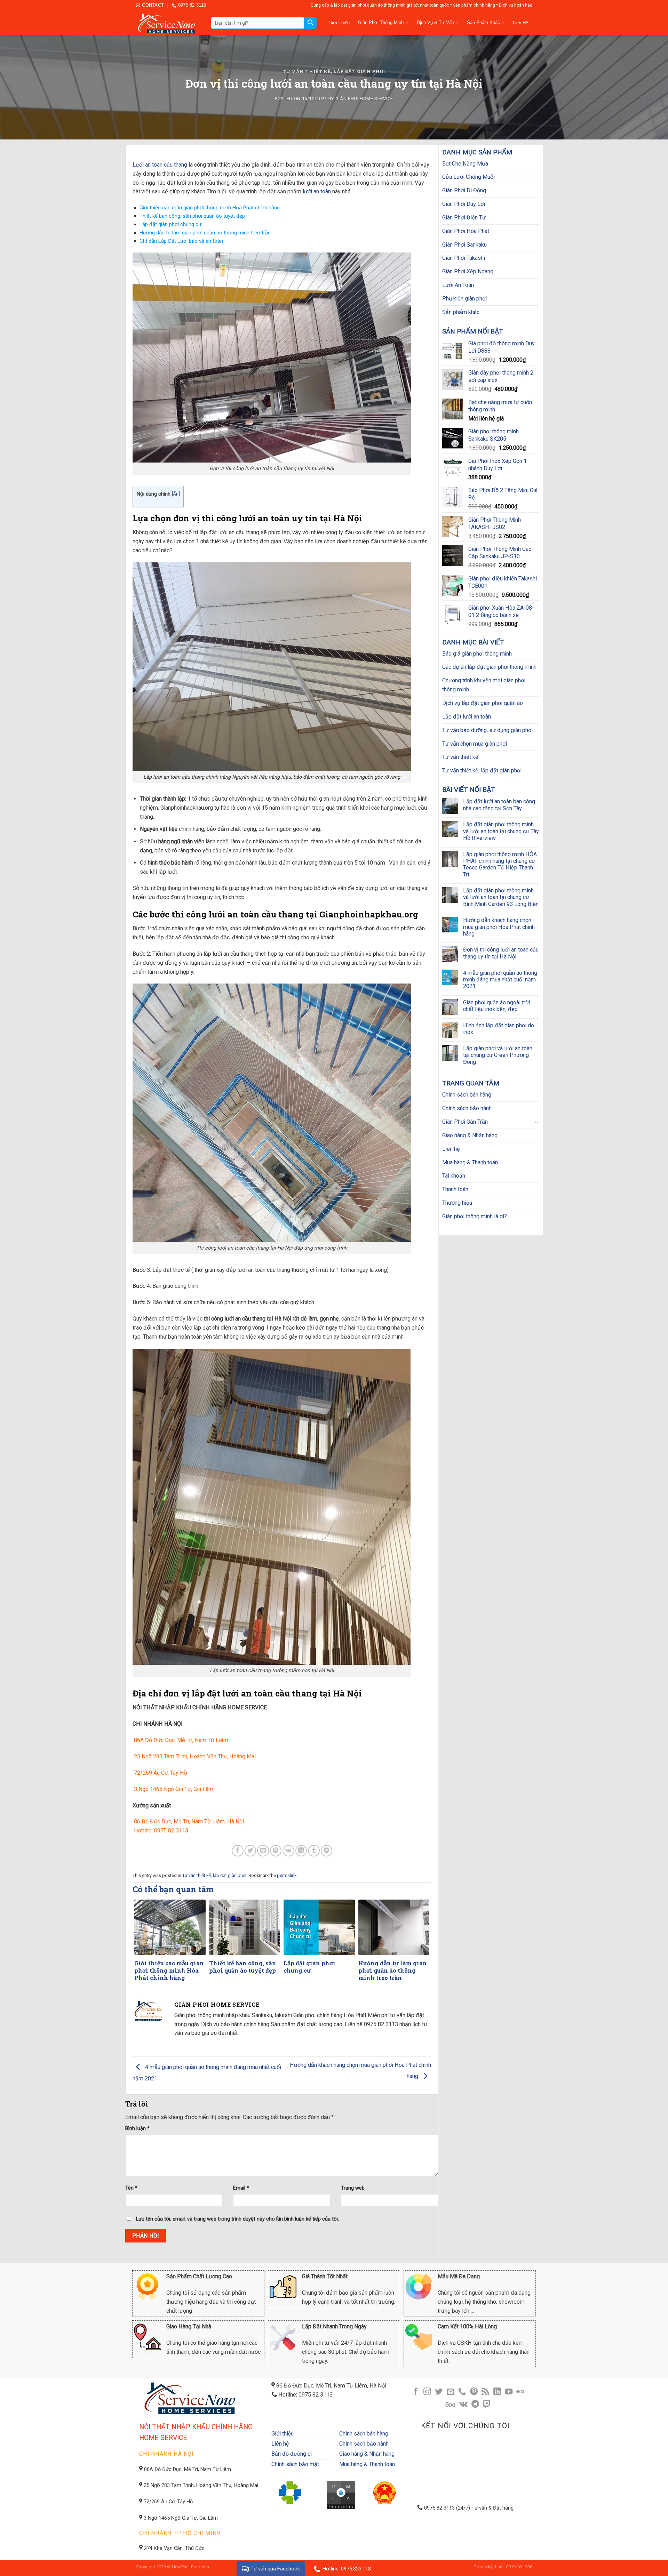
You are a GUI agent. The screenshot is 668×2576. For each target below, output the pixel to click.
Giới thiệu (283, 2434)
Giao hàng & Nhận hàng (470, 1135)
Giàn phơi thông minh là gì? (475, 1216)
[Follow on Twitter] (439, 2392)
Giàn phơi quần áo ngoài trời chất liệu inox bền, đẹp (496, 1006)
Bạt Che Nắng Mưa (465, 164)
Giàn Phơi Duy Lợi (464, 204)
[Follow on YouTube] (509, 2392)
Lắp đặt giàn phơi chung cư (170, 224)
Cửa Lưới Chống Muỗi (468, 177)
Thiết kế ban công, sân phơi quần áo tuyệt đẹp (192, 216)
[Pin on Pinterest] (276, 1851)
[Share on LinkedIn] (301, 1851)
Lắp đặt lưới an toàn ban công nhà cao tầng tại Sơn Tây (499, 805)
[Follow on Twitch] (487, 2405)
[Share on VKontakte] (288, 1851)
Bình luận (137, 2129)
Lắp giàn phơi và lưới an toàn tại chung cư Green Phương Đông (498, 1055)
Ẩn (176, 494)
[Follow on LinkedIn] (497, 2392)
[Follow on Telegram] (475, 2405)
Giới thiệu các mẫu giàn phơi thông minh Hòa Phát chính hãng (210, 208)
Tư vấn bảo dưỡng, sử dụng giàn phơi (487, 730)
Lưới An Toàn (458, 285)
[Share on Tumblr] (314, 1851)
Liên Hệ (520, 23)
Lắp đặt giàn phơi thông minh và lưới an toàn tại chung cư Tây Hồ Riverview (501, 831)
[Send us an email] (451, 2392)
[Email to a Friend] (263, 1851)
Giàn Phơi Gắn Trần (465, 1122)
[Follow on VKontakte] (463, 2405)
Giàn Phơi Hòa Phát (466, 231)
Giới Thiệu (339, 23)
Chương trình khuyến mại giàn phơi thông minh (484, 685)
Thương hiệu (457, 1203)
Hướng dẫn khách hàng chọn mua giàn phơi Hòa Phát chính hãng (499, 927)
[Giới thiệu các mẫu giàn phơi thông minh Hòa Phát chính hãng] (170, 1927)
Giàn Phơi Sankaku (464, 245)
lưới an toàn (317, 191)
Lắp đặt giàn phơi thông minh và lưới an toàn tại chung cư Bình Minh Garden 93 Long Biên (501, 897)
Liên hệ (451, 1149)
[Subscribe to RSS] (485, 2392)
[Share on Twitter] (250, 1851)
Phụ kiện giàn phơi (464, 299)
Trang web (353, 2188)
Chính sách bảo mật (295, 2464)
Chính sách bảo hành (467, 1108)
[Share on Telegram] (327, 1851)
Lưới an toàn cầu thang (160, 165)
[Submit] (310, 23)
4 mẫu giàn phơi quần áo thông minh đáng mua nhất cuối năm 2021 (500, 980)
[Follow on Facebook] (415, 2392)
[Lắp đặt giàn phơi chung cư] (319, 1927)
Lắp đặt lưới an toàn (467, 717)
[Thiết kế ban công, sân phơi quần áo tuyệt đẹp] (245, 1927)
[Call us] (462, 2392)
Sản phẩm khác (461, 312)
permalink (287, 1875)
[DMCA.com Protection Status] (341, 2494)
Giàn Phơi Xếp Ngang (468, 271)
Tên (131, 2188)
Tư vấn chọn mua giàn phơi (475, 744)
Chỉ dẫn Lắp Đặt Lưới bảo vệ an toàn (181, 241)
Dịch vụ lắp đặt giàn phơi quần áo (483, 703)
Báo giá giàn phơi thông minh (477, 654)
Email (241, 2188)
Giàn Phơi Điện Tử (464, 218)
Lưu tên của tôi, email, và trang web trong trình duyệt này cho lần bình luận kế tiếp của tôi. (237, 2219)
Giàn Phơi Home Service (364, 99)
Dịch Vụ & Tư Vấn (435, 22)
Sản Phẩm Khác (483, 22)
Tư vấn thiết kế (460, 757)
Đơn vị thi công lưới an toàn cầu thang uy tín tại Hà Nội (501, 953)
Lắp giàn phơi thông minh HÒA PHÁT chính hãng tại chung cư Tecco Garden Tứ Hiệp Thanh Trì (500, 864)
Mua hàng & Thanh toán (470, 1162)
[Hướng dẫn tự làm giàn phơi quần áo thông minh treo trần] (394, 1927)
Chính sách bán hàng (467, 1095)
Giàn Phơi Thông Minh (381, 22)
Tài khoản (454, 1176)
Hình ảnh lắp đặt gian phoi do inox (499, 1029)
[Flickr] (520, 2392)
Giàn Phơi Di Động (464, 190)
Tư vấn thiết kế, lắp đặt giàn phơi (334, 71)
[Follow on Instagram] (427, 2392)
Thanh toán (455, 1189)
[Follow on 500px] (450, 2405)
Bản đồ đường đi (292, 2454)
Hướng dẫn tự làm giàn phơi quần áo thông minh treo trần (205, 233)
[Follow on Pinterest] (474, 2392)
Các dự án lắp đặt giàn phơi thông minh (489, 667)
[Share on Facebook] (237, 1851)
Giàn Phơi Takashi (464, 258)
